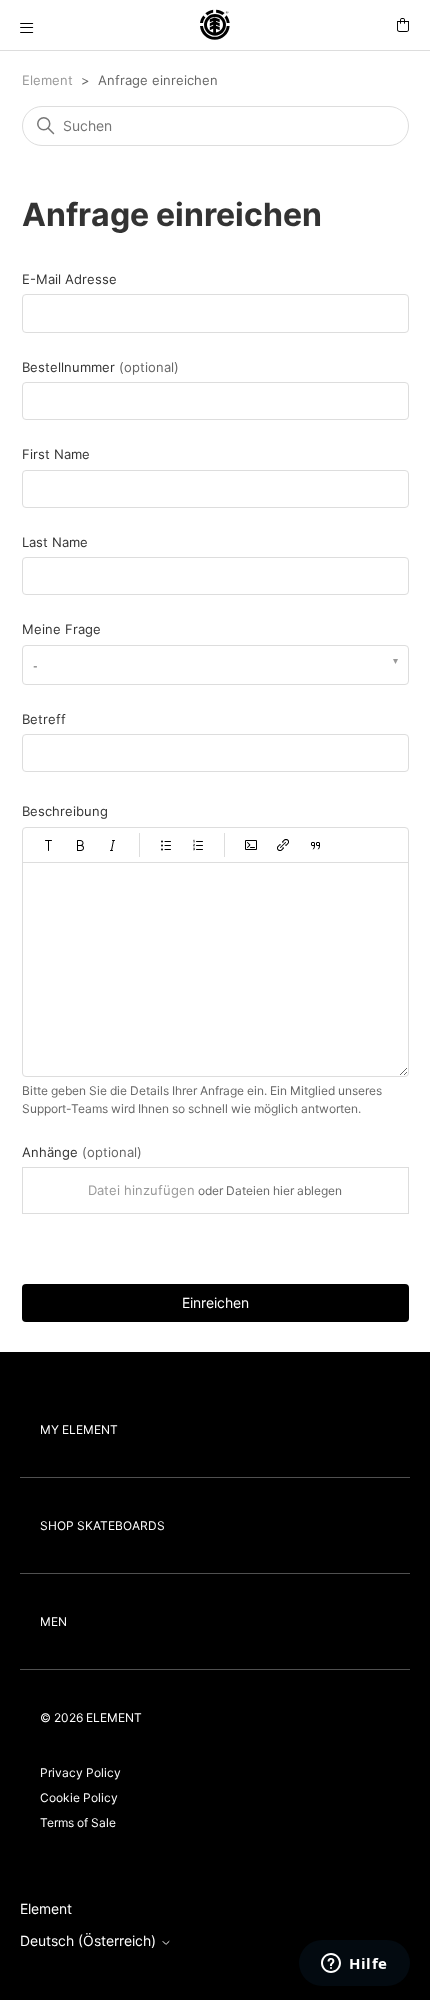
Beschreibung (65, 811)
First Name (56, 454)
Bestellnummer (100, 367)
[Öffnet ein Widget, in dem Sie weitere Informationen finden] (354, 1965)
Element (47, 80)
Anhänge (82, 1152)
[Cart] (403, 25)
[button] (49, 845)
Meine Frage (61, 629)
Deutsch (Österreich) (90, 1941)
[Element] (215, 25)
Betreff (44, 719)
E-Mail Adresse (69, 279)
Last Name (55, 542)
